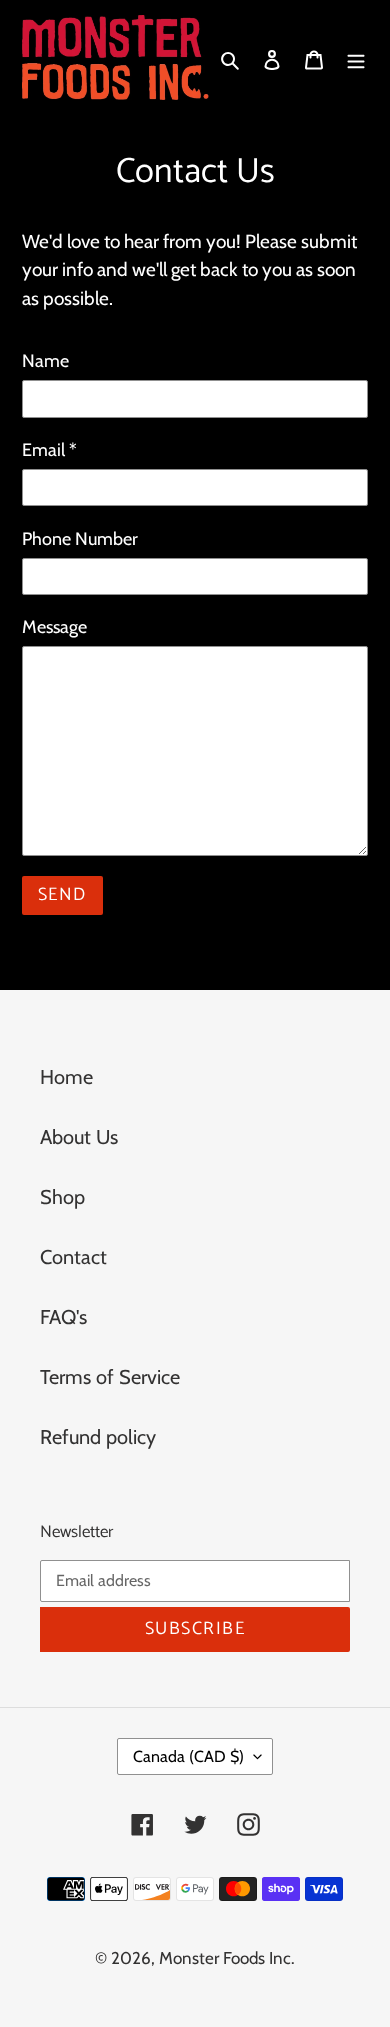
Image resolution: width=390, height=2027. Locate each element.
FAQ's (63, 1317)
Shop (62, 1197)
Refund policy (98, 1437)
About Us (79, 1137)
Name (45, 361)
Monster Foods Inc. (227, 1958)
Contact (73, 1257)
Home (66, 1077)
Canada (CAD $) (188, 1756)
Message (54, 627)
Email (49, 450)
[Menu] (356, 57)
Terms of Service (110, 1377)
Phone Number (80, 539)
